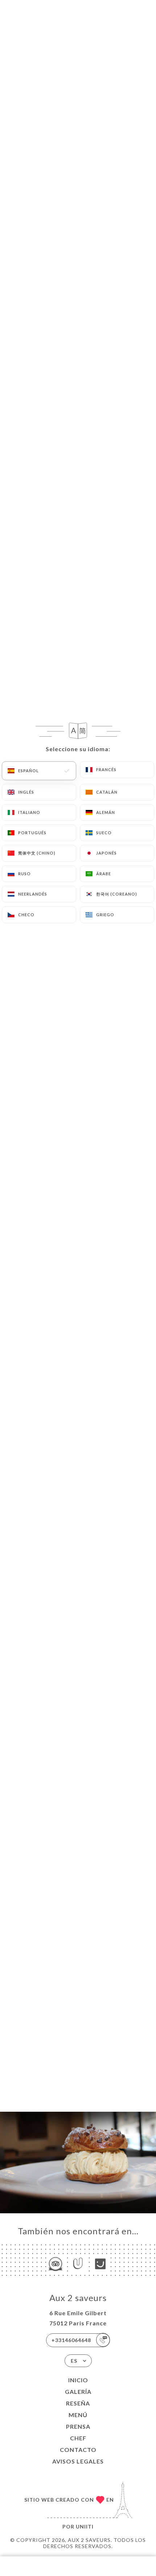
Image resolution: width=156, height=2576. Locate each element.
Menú (78, 2415)
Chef (78, 2438)
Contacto (78, 2450)
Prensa (78, 2426)
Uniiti (85, 2526)
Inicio (78, 2380)
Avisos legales (78, 2461)
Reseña (78, 2403)
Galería (78, 2392)
